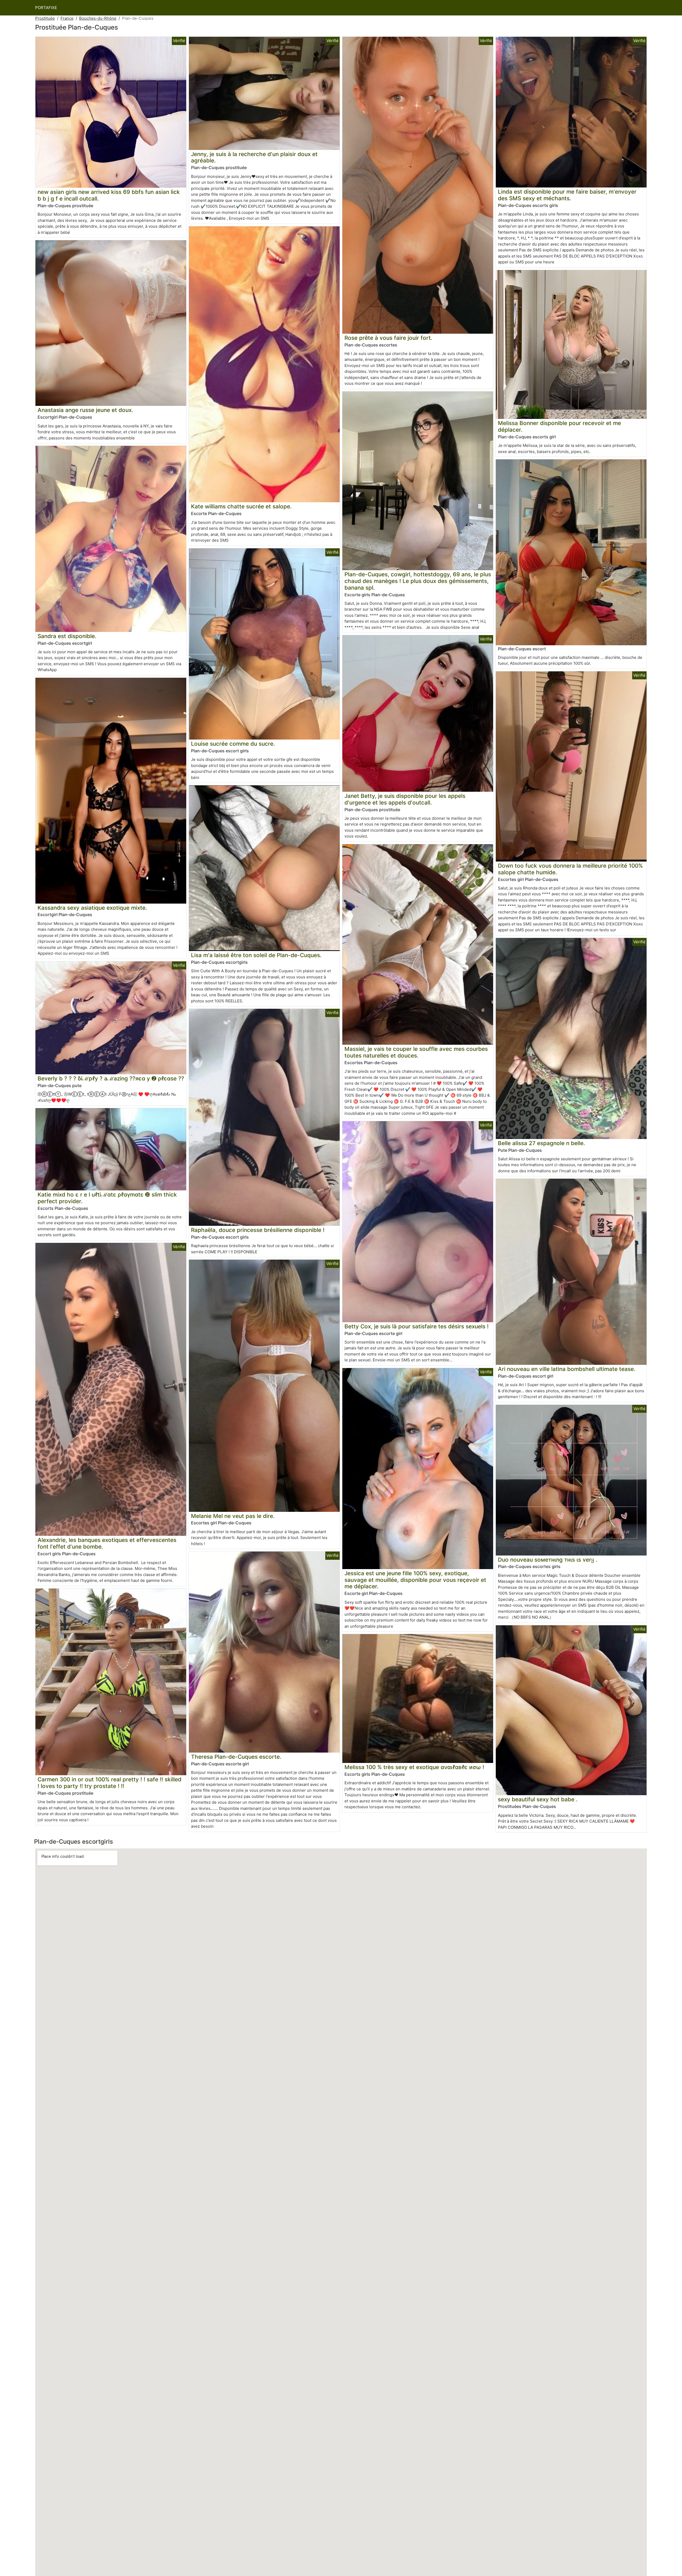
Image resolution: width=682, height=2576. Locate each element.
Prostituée (45, 18)
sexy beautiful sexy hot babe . (538, 1799)
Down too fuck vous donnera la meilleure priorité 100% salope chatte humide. (570, 869)
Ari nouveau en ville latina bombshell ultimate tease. (567, 1369)
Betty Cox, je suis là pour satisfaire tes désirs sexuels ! (417, 1326)
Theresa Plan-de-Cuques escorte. (236, 1757)
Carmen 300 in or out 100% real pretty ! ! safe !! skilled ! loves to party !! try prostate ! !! (109, 1783)
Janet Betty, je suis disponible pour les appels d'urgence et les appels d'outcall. (405, 799)
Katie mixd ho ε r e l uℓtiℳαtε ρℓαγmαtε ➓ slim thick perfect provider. (107, 1198)
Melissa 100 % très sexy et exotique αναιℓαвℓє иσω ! (414, 1767)
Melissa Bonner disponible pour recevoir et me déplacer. (559, 426)
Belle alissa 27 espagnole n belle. (541, 1143)
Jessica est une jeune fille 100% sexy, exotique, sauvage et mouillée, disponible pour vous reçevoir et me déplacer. (415, 1580)
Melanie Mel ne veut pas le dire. (233, 1516)
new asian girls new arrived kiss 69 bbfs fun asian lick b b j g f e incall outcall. (109, 195)
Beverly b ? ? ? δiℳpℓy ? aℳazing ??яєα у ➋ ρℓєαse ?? (111, 1078)
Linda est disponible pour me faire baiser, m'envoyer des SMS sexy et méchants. (567, 195)
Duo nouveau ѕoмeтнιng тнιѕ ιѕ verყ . (548, 1560)
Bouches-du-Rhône (98, 18)
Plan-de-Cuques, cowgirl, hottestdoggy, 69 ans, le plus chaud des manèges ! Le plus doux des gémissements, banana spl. (418, 581)
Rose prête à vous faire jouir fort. (388, 338)
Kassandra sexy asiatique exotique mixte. (92, 908)
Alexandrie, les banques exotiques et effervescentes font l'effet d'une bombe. (107, 1543)
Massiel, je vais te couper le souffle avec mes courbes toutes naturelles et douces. (416, 1052)
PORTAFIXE (46, 8)
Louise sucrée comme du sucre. (233, 744)
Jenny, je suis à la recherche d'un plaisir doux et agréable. (254, 157)
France (67, 18)
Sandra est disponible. (67, 636)
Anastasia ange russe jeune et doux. (85, 410)
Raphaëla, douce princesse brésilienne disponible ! (258, 1230)
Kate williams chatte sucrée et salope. (241, 506)
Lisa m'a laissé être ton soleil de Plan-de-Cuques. (256, 955)
